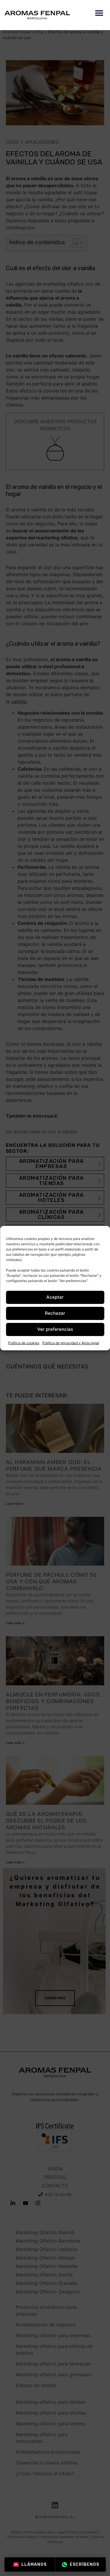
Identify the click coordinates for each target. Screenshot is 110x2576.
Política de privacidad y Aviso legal (71, 1343)
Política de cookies (24, 1343)
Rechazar (55, 1313)
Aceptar (55, 1297)
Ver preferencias (55, 1329)
